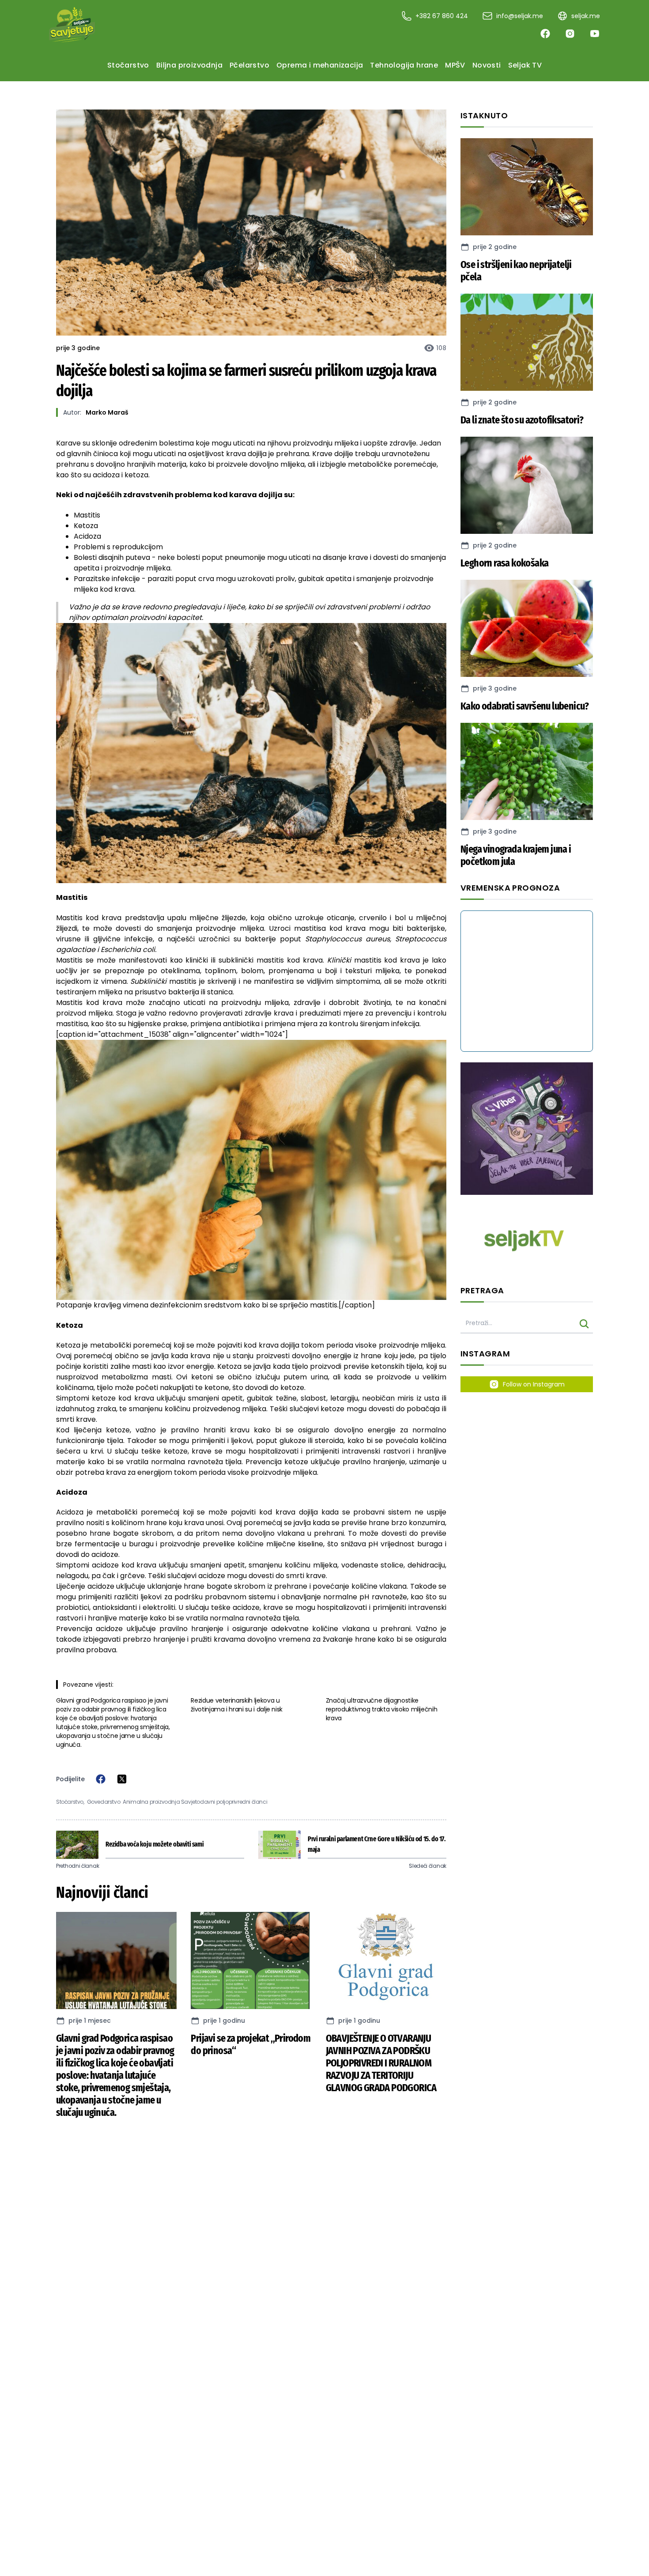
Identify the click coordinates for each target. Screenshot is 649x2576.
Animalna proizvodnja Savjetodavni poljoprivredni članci (195, 1802)
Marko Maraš (107, 412)
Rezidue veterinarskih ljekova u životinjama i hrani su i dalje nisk (237, 1705)
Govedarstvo (104, 1802)
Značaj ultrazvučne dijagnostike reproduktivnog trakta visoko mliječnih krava (382, 1709)
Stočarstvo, (70, 1802)
